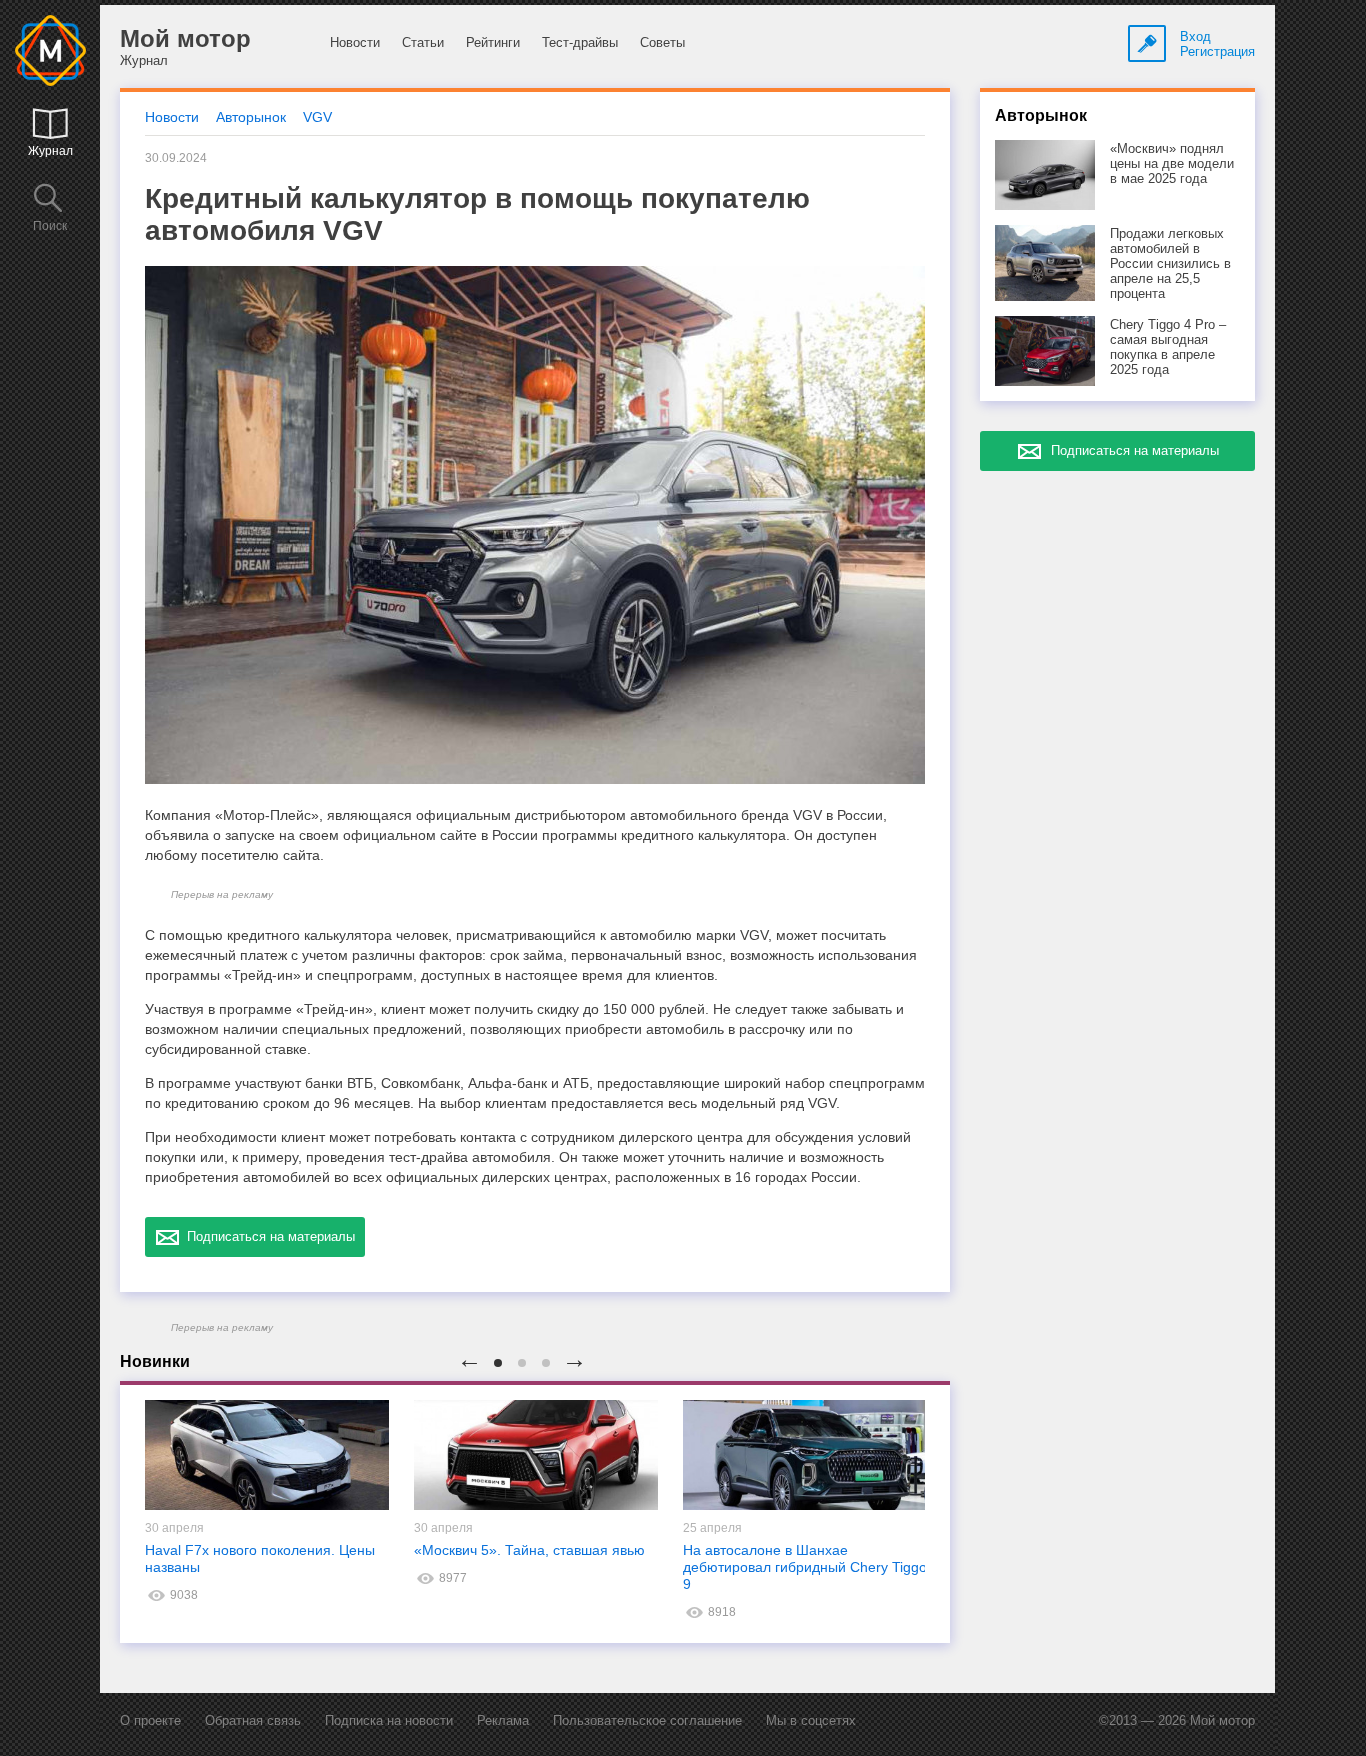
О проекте (150, 1720)
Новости (355, 42)
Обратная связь (253, 1720)
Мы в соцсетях (811, 1720)
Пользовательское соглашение (647, 1720)
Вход (1195, 36)
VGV (317, 117)
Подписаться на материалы (267, 1236)
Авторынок (251, 117)
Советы (662, 42)
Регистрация (1217, 51)
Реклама (503, 1720)
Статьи (423, 42)
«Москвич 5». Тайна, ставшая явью (529, 1550)
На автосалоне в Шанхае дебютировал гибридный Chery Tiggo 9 (805, 1567)
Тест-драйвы (580, 42)
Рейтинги (493, 42)
